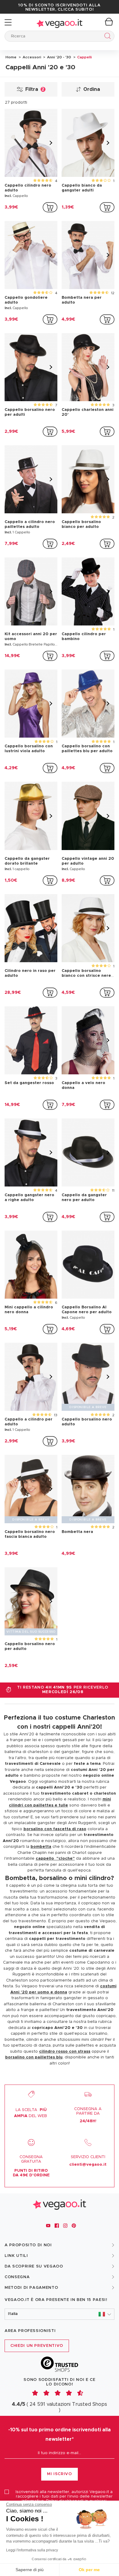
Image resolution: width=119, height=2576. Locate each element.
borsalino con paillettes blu (34, 2057)
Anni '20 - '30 (59, 57)
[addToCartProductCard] (50, 207)
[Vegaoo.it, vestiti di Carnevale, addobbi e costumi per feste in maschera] (60, 22)
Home (11, 57)
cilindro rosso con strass (65, 2052)
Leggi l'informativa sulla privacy (32, 2550)
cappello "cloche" (55, 1859)
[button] (60, 2314)
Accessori (31, 57)
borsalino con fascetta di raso (55, 1829)
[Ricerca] (106, 37)
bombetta (41, 1847)
